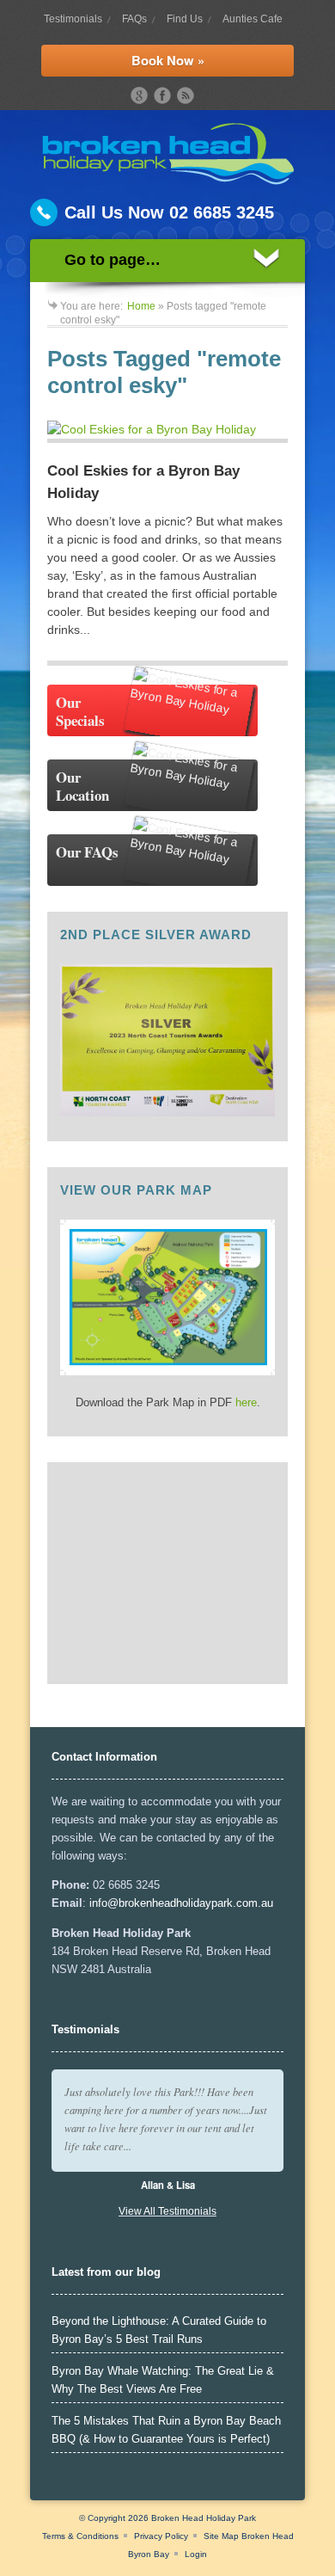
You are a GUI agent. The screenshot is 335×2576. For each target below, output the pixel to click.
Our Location (82, 786)
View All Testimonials (167, 2211)
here (246, 1402)
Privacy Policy (161, 2536)
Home (141, 306)
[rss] (186, 95)
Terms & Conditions (80, 2536)
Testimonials (73, 19)
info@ (104, 1903)
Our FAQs (87, 852)
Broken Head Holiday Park (204, 2518)
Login (196, 2554)
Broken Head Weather (152, 1663)
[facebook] (162, 95)
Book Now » (168, 60)
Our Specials (80, 711)
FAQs (134, 19)
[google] (139, 95)
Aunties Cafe (253, 19)
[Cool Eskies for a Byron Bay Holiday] (167, 432)
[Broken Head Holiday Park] (168, 181)
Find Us (185, 19)
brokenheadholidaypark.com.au (196, 1903)
